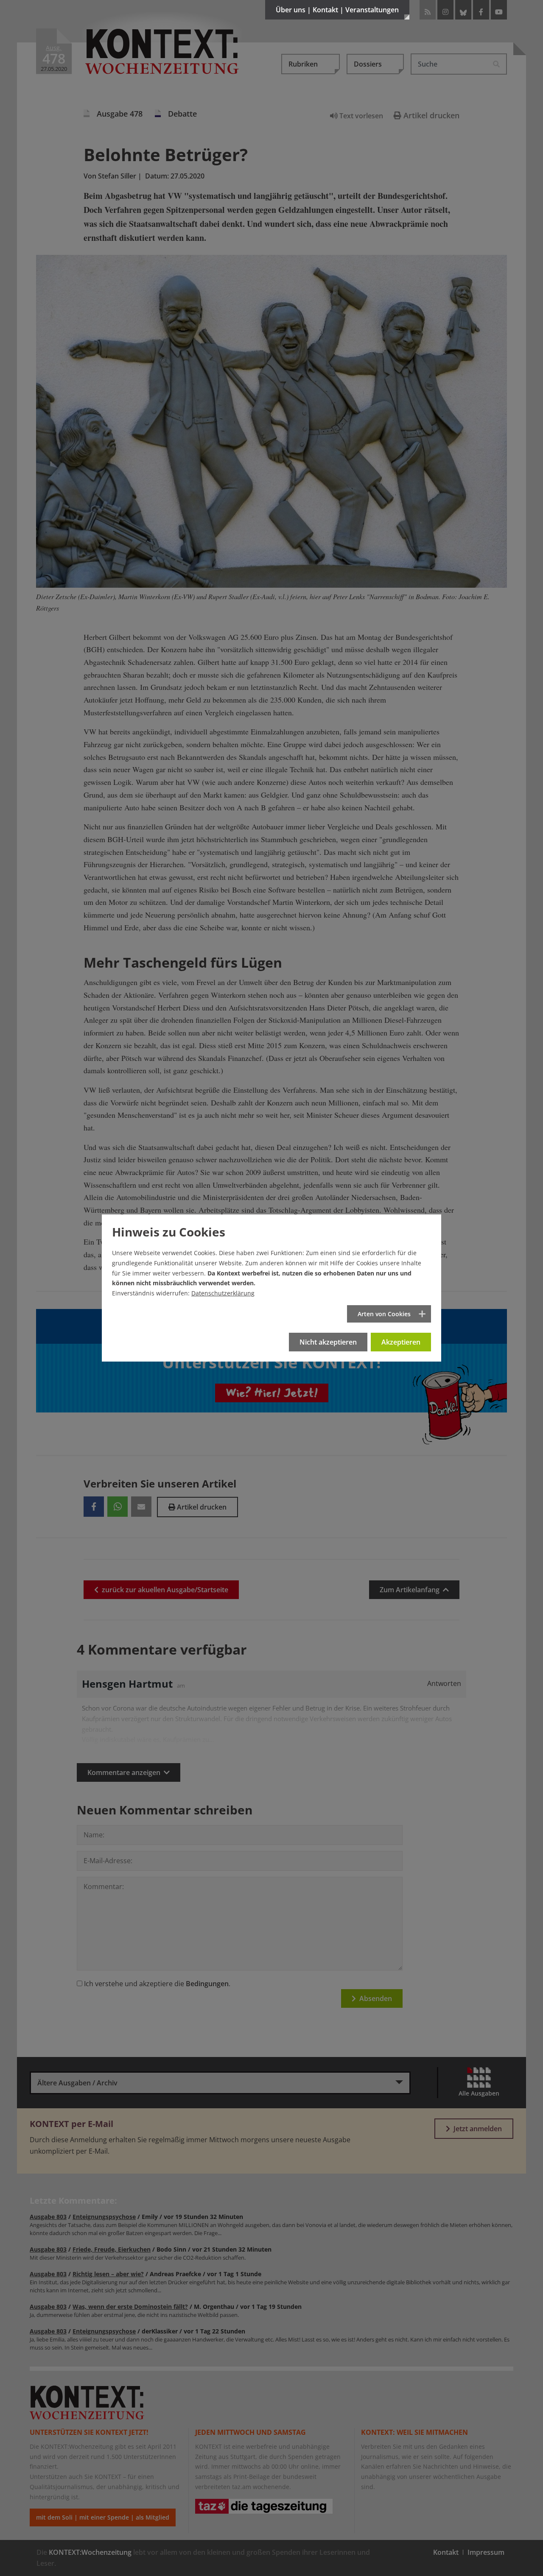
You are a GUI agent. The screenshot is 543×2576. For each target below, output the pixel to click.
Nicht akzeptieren (328, 1342)
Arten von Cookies (384, 1314)
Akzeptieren (401, 1342)
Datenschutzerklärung (223, 1293)
